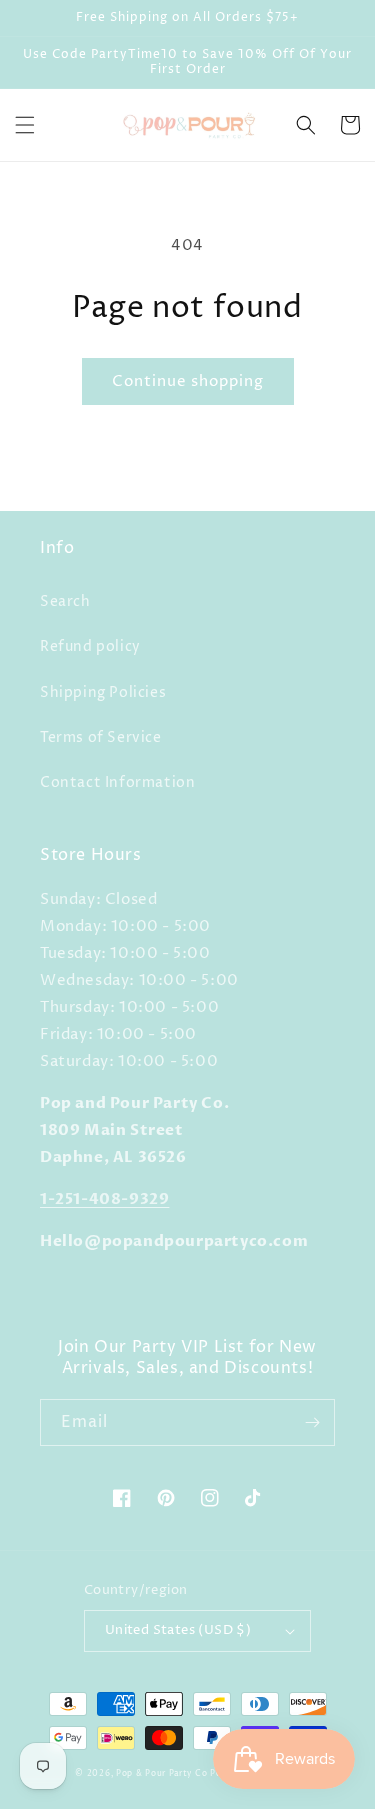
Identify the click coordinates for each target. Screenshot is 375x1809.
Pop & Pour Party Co (161, 1773)
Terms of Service (101, 737)
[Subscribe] (312, 1422)
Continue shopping (188, 381)
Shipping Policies (103, 692)
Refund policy (90, 646)
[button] (25, 125)
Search (65, 601)
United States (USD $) (178, 1630)
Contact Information (117, 782)
